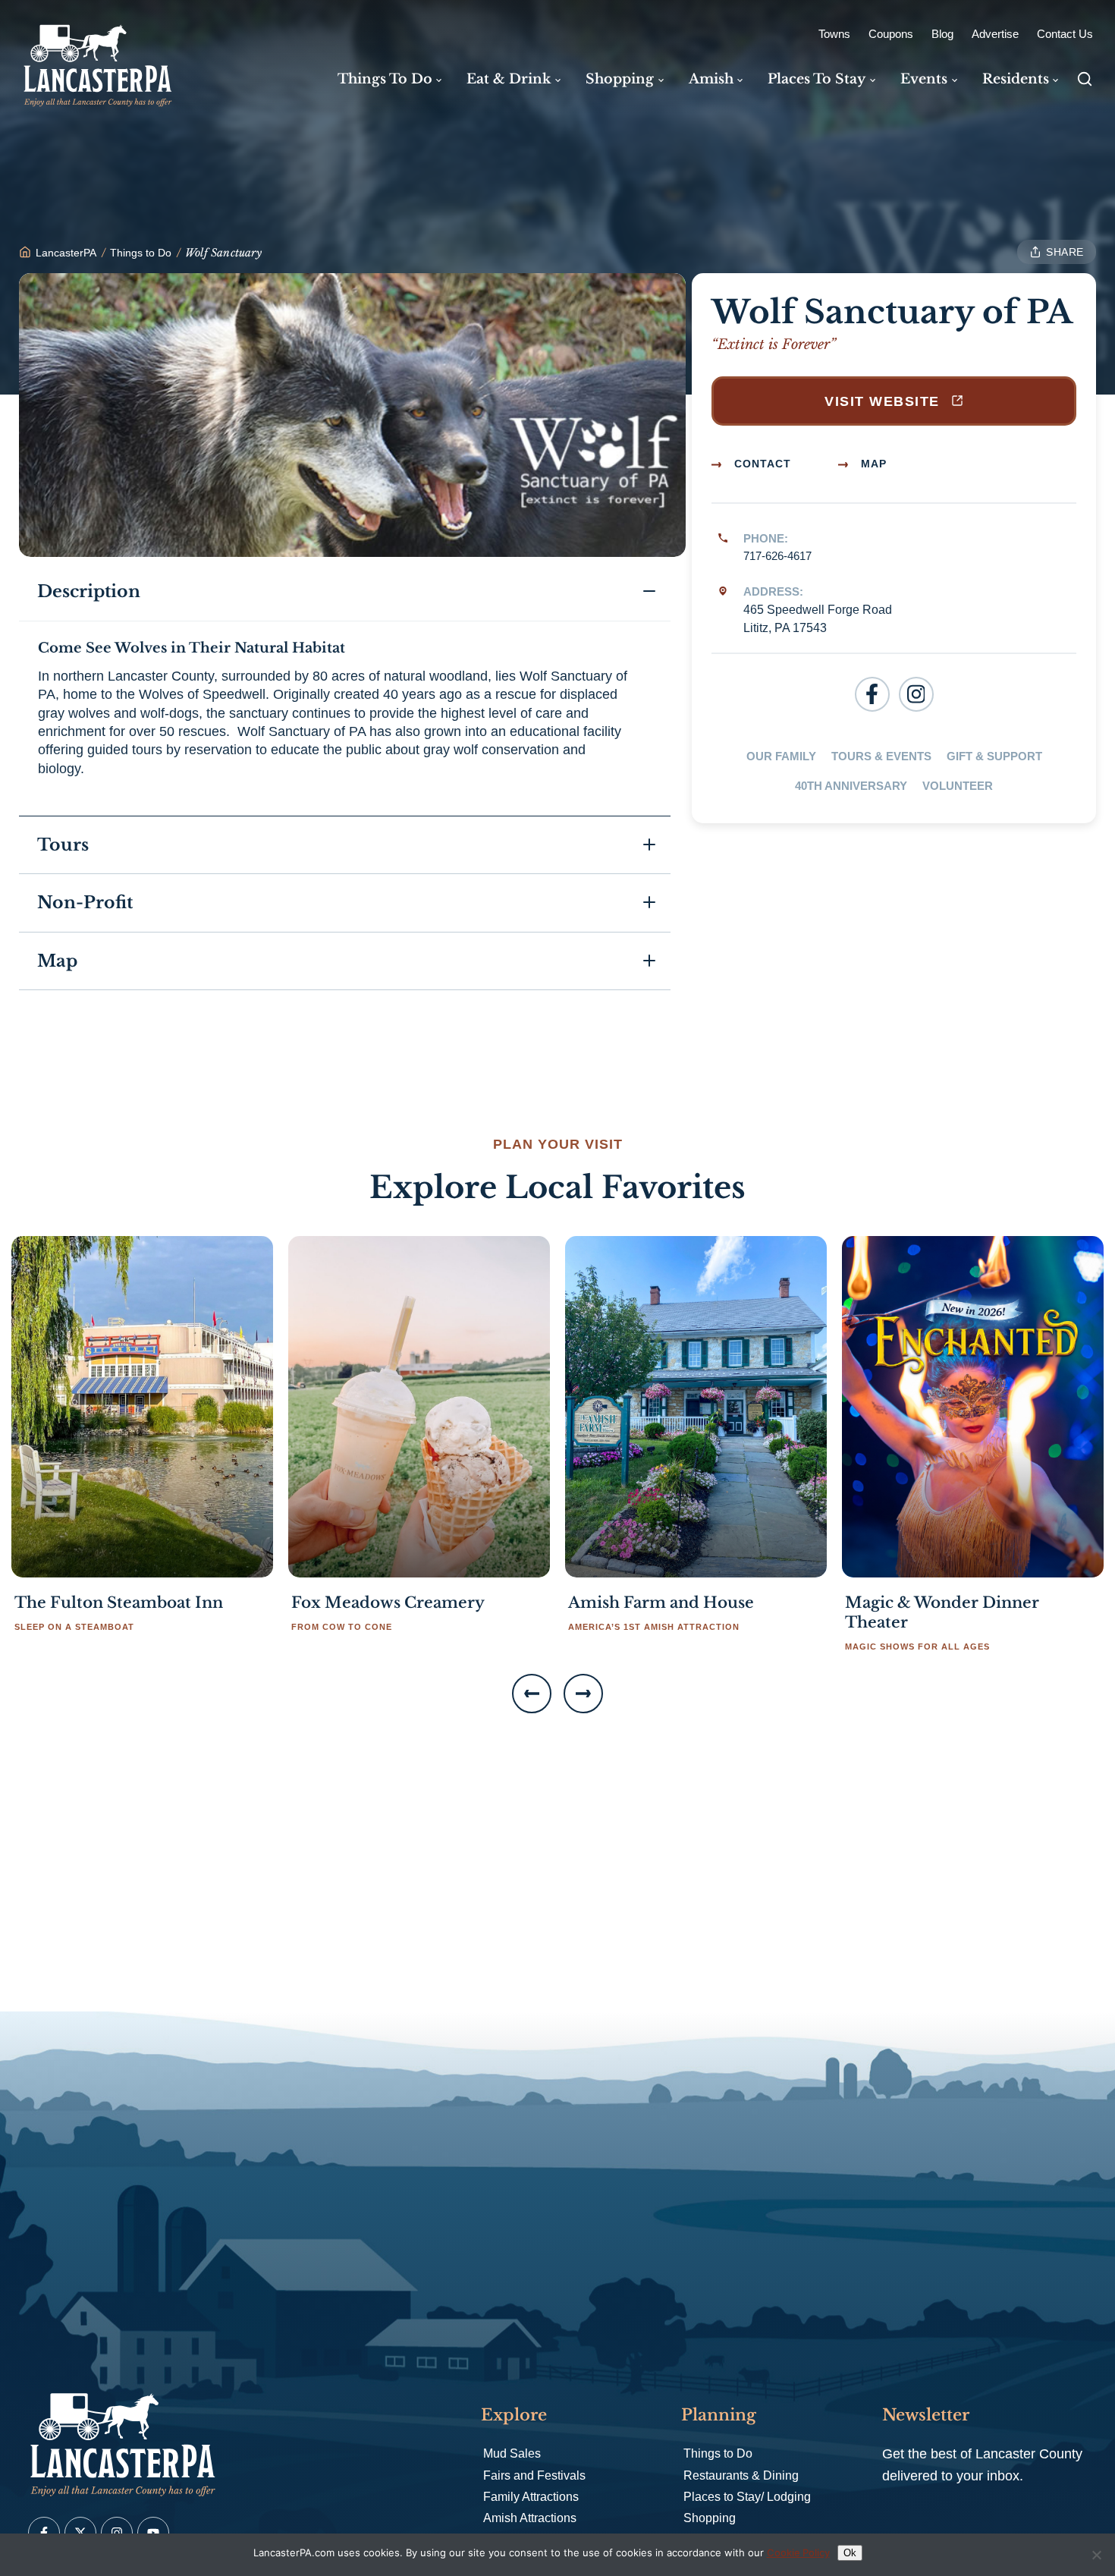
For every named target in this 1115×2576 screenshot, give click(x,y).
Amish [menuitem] (711, 79)
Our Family (781, 756)
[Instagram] (916, 694)
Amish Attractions (530, 2518)
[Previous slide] (532, 1694)
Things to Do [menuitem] (385, 79)
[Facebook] (872, 694)
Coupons (891, 34)
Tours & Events (881, 756)
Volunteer (958, 786)
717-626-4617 (777, 556)
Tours (63, 845)
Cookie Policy (798, 2552)
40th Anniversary (851, 786)
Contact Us (1065, 34)
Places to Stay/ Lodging (747, 2497)
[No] (1096, 2555)
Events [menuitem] (924, 79)
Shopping (710, 2518)
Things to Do (718, 2453)
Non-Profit (85, 903)
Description (91, 591)
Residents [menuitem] (1016, 79)
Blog (942, 34)
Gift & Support (994, 756)
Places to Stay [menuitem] (817, 79)
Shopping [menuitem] (620, 79)
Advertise (995, 34)
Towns (834, 34)
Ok (850, 2553)
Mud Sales (512, 2453)
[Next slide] (583, 1694)
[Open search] (1085, 79)
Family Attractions (531, 2497)
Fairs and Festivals (534, 2475)
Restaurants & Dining (741, 2475)
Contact (761, 464)
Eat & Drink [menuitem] (509, 79)
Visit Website (884, 401)
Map (872, 464)
